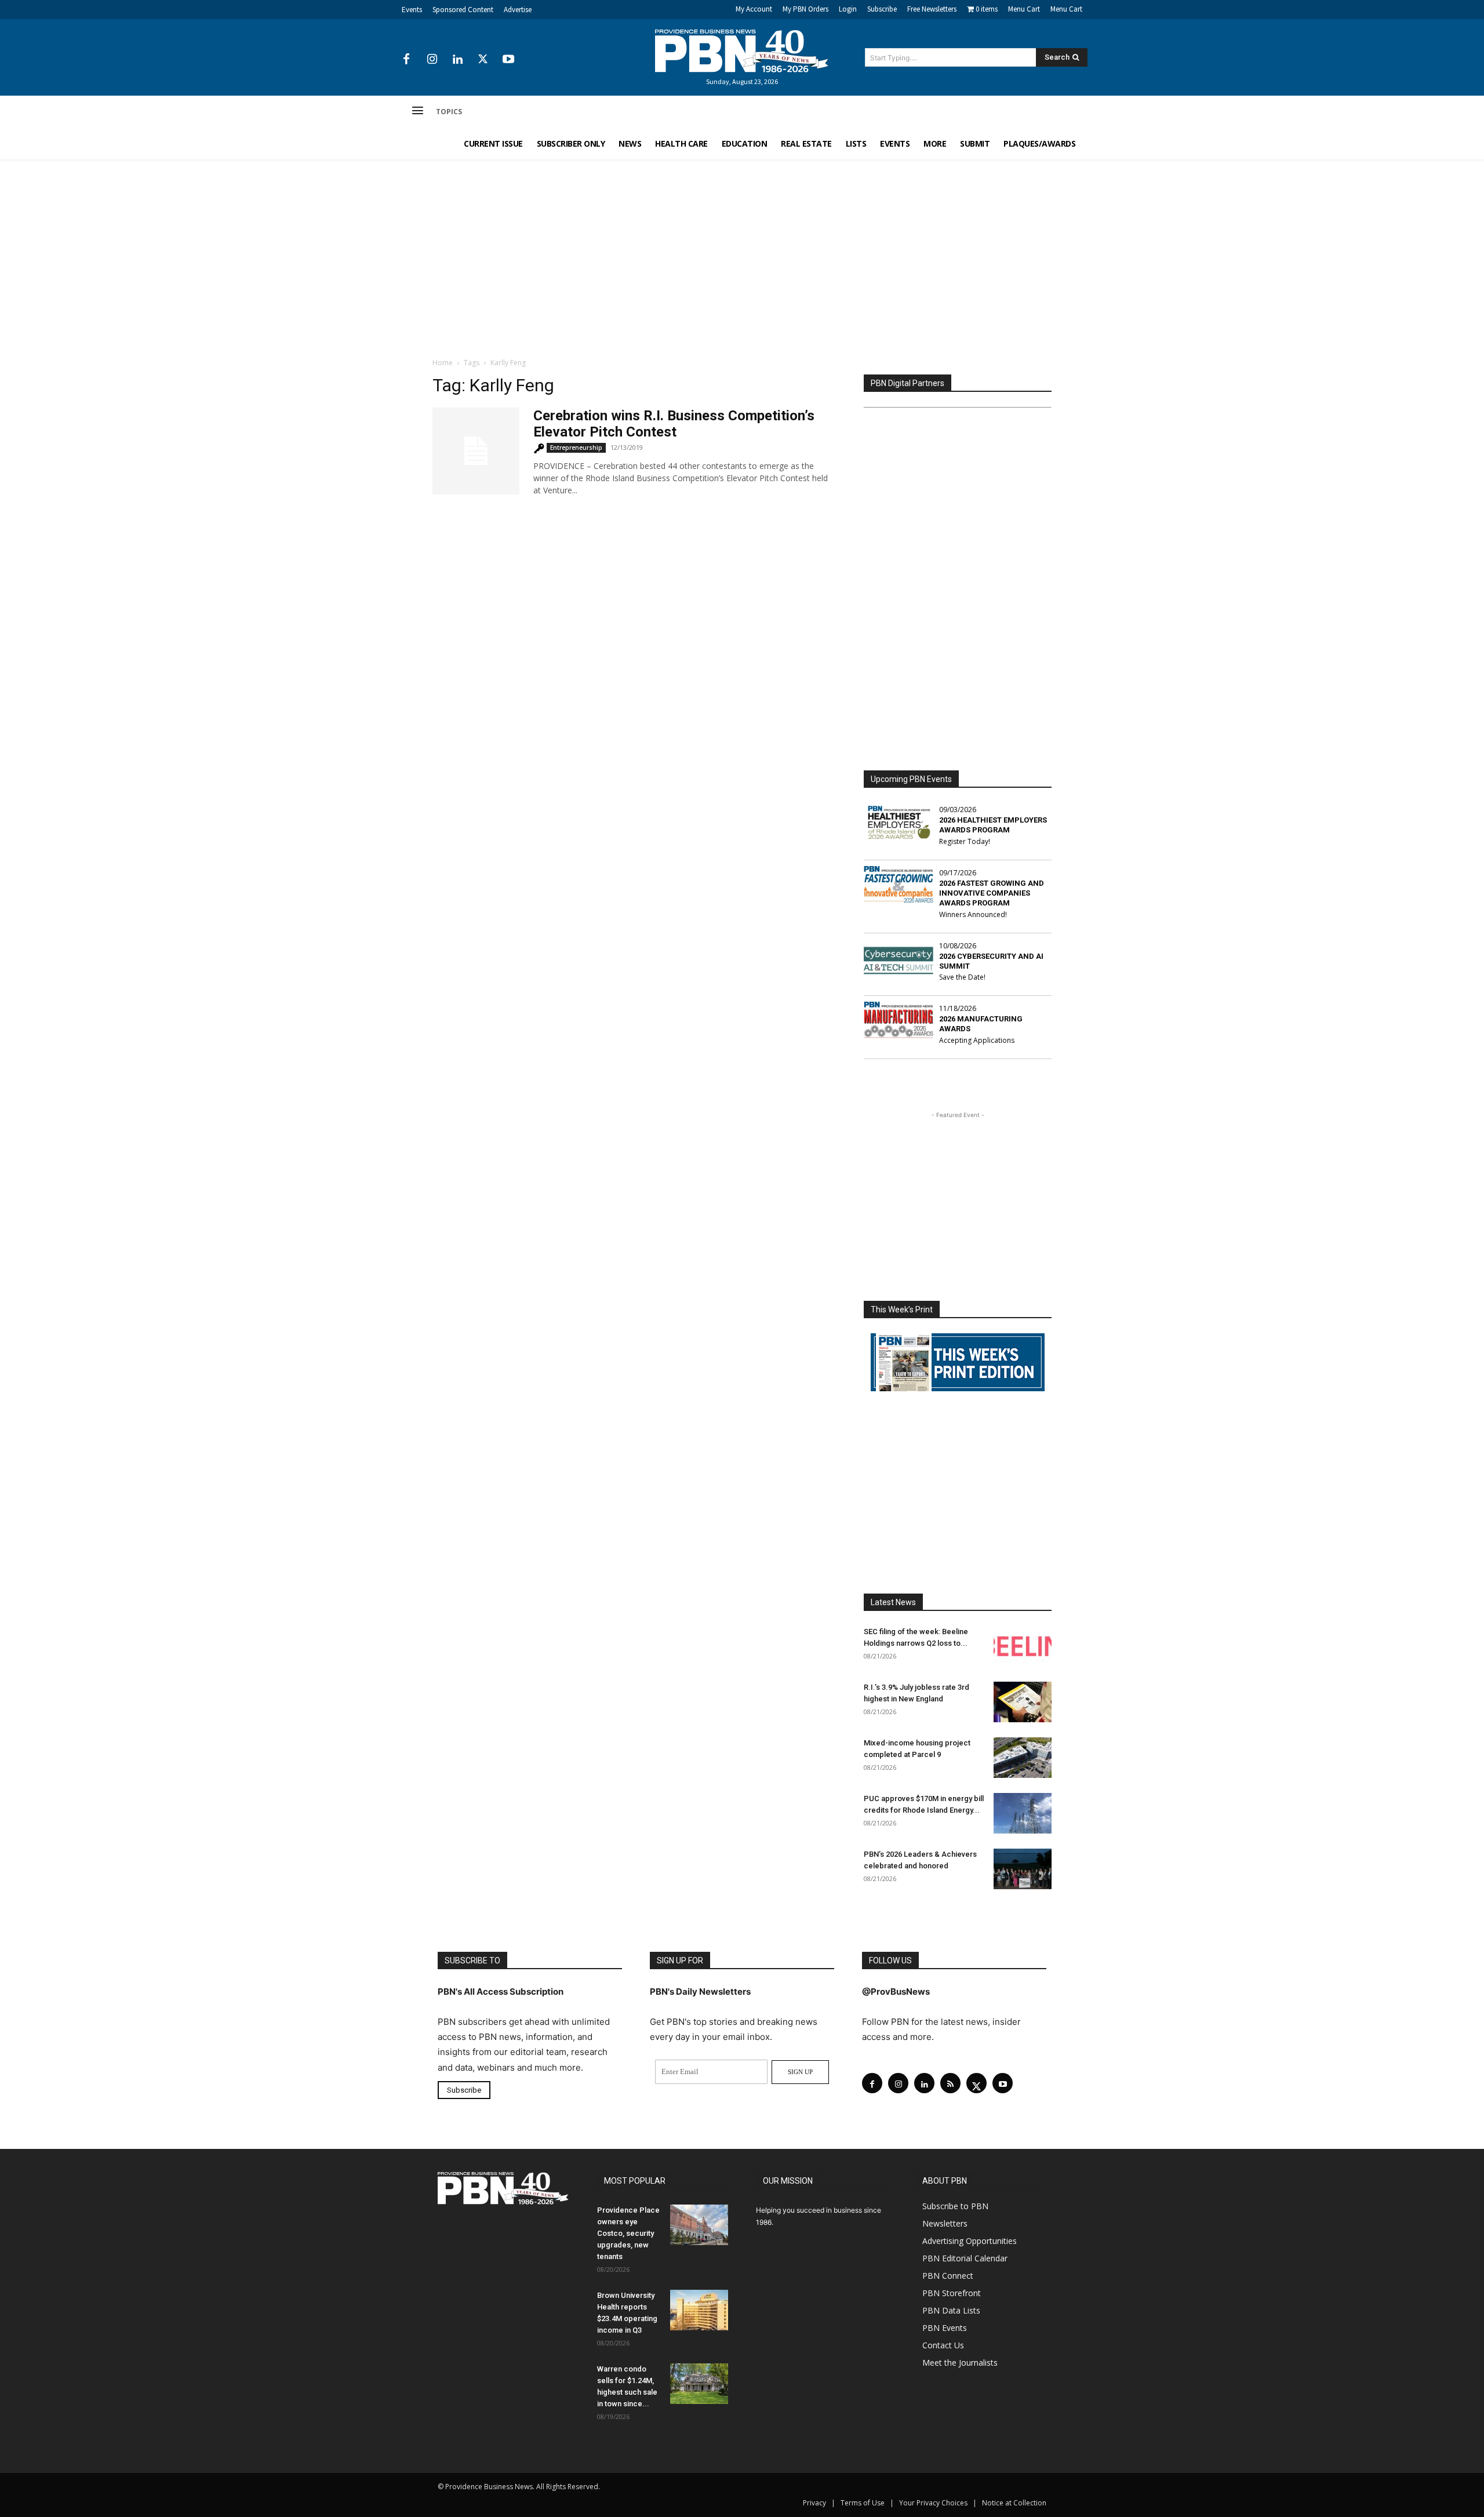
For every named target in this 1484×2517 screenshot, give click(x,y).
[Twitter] (483, 60)
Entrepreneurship (576, 448)
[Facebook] (406, 60)
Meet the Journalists (960, 2363)
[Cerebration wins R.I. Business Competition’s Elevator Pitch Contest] (476, 451)
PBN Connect (948, 2276)
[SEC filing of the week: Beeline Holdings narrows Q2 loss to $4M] (1023, 1646)
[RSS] (950, 2083)
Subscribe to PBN (955, 2206)
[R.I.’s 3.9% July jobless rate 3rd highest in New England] (1023, 1702)
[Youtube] (508, 60)
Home (443, 363)
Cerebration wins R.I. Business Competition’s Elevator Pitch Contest (674, 424)
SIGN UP (800, 2072)
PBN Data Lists (951, 2310)
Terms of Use (863, 2503)
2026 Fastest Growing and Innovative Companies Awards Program (992, 893)
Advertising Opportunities (970, 2241)
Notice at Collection (1014, 2503)
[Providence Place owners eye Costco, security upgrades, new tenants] (699, 2225)
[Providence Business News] (742, 51)
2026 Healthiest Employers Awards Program (993, 825)
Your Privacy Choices (933, 2503)
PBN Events (945, 2328)
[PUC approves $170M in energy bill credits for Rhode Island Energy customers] (1023, 1813)
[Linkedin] (457, 60)
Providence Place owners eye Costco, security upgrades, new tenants (628, 2233)
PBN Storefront (952, 2293)
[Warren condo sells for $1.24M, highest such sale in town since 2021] (699, 2384)
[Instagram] (432, 60)
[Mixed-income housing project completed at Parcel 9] (1023, 1758)
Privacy (814, 2503)
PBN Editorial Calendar (965, 2258)
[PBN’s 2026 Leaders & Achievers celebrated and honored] (1023, 1869)
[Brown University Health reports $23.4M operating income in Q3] (699, 2310)
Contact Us (943, 2345)
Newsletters (945, 2223)
